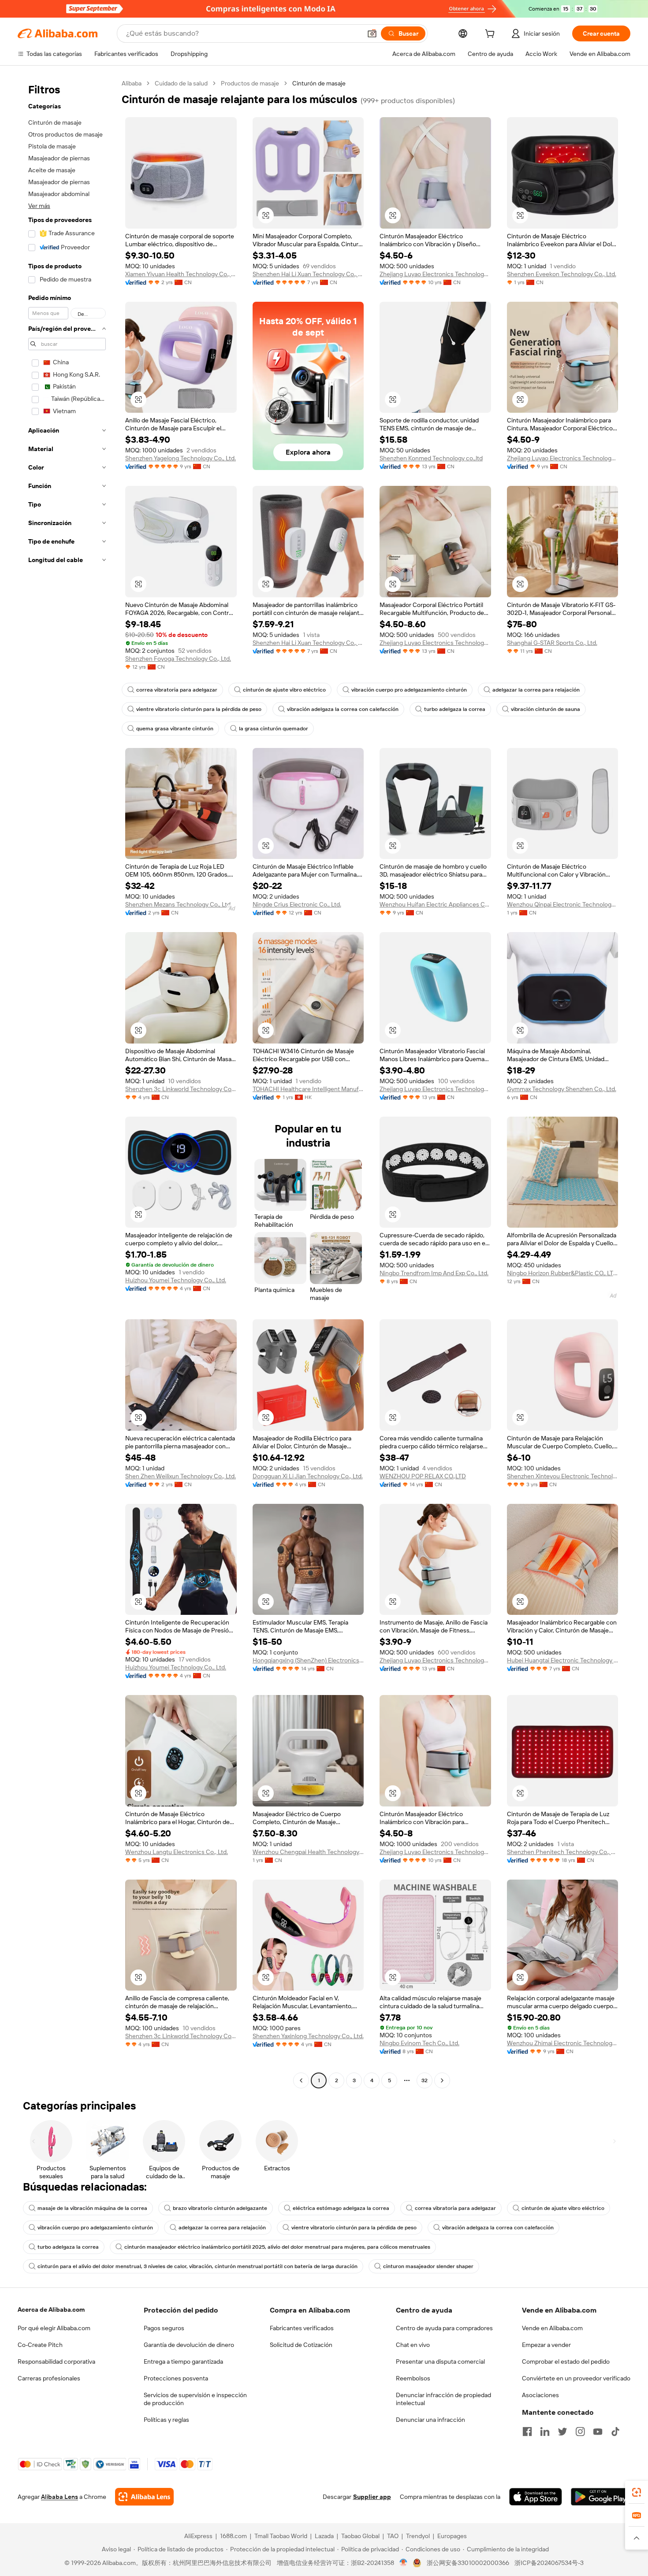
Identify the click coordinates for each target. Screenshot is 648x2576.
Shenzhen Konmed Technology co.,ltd (431, 458)
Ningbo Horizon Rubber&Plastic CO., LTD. (563, 1273)
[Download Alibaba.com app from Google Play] (601, 2497)
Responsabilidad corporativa (56, 2361)
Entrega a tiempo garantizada (183, 2361)
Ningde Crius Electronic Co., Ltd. (297, 904)
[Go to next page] (442, 2080)
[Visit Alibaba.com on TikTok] (615, 2432)
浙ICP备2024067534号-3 (549, 2563)
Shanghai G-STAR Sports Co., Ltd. (552, 643)
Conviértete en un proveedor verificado (576, 2378)
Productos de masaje (250, 83)
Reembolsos (413, 2378)
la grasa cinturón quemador (274, 729)
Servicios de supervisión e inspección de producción (195, 2399)
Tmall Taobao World (281, 2536)
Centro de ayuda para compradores (444, 2328)
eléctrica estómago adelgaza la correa (341, 2208)
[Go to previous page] (301, 2080)
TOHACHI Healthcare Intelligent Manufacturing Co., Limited (308, 1089)
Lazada (324, 2536)
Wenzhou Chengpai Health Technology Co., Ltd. (308, 1852)
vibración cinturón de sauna (546, 709)
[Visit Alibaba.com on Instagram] (580, 2432)
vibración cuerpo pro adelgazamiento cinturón (409, 690)
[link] (637, 2492)
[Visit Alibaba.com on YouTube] (598, 2432)
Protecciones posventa (176, 2378)
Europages (452, 2536)
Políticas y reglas (166, 2420)
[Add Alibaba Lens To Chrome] (144, 2497)
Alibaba (132, 83)
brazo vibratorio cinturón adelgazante (220, 2208)
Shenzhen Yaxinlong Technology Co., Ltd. (308, 2036)
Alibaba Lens (60, 2497)
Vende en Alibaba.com (552, 2328)
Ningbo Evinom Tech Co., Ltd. (419, 2043)
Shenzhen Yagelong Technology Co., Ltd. (181, 458)
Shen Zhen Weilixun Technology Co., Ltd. (181, 1476)
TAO (393, 2536)
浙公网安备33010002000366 (468, 2563)
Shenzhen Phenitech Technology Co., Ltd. (563, 1852)
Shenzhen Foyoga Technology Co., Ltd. (178, 659)
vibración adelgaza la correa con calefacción (343, 709)
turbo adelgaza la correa (455, 709)
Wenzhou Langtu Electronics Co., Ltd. (177, 1852)
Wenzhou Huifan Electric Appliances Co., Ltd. (435, 904)
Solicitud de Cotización (301, 2345)
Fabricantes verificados (302, 2328)
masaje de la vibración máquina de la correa (92, 2208)
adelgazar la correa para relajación (536, 690)
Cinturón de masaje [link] (319, 83)
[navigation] (67, 1083)
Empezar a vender (546, 2345)
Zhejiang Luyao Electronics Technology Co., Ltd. (435, 274)
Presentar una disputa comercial (440, 2361)
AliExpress (198, 2536)
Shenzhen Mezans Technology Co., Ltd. (179, 904)
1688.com (233, 2536)
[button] (372, 33)
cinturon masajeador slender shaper (428, 2266)
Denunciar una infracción (430, 2420)
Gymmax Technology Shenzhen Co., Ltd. (562, 1089)
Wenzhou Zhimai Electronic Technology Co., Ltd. (563, 2043)
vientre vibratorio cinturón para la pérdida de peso (199, 709)
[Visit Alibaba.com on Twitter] (562, 2432)
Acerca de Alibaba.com (51, 2310)
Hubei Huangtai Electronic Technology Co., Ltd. (563, 1660)
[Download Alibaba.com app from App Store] (536, 2497)
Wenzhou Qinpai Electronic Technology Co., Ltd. (563, 904)
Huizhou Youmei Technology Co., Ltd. (176, 1280)
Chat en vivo (413, 2345)
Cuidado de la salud (181, 83)
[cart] (492, 35)
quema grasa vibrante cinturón (175, 729)
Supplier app (372, 2497)
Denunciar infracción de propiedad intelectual (443, 2399)
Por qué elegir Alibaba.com (54, 2328)
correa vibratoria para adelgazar (177, 690)
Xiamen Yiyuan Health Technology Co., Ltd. (181, 274)
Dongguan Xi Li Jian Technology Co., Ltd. (308, 1476)
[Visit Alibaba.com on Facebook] (527, 2432)
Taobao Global (360, 2536)
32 (425, 2080)
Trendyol (418, 2536)
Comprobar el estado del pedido (566, 2361)
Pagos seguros (164, 2328)
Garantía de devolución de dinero (189, 2345)
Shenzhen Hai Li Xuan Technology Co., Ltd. (308, 274)
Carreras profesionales (49, 2378)
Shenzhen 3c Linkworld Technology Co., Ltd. (181, 1089)
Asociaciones (540, 2395)
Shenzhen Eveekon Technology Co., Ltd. (562, 274)
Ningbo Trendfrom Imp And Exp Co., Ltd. (434, 1273)
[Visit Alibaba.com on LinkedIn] (545, 2432)
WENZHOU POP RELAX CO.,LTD (423, 1476)
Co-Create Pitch (40, 2345)
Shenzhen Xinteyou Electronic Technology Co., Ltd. (563, 1476)
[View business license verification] (404, 2563)
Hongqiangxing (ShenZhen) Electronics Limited (308, 1660)
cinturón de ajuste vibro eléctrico (284, 690)
